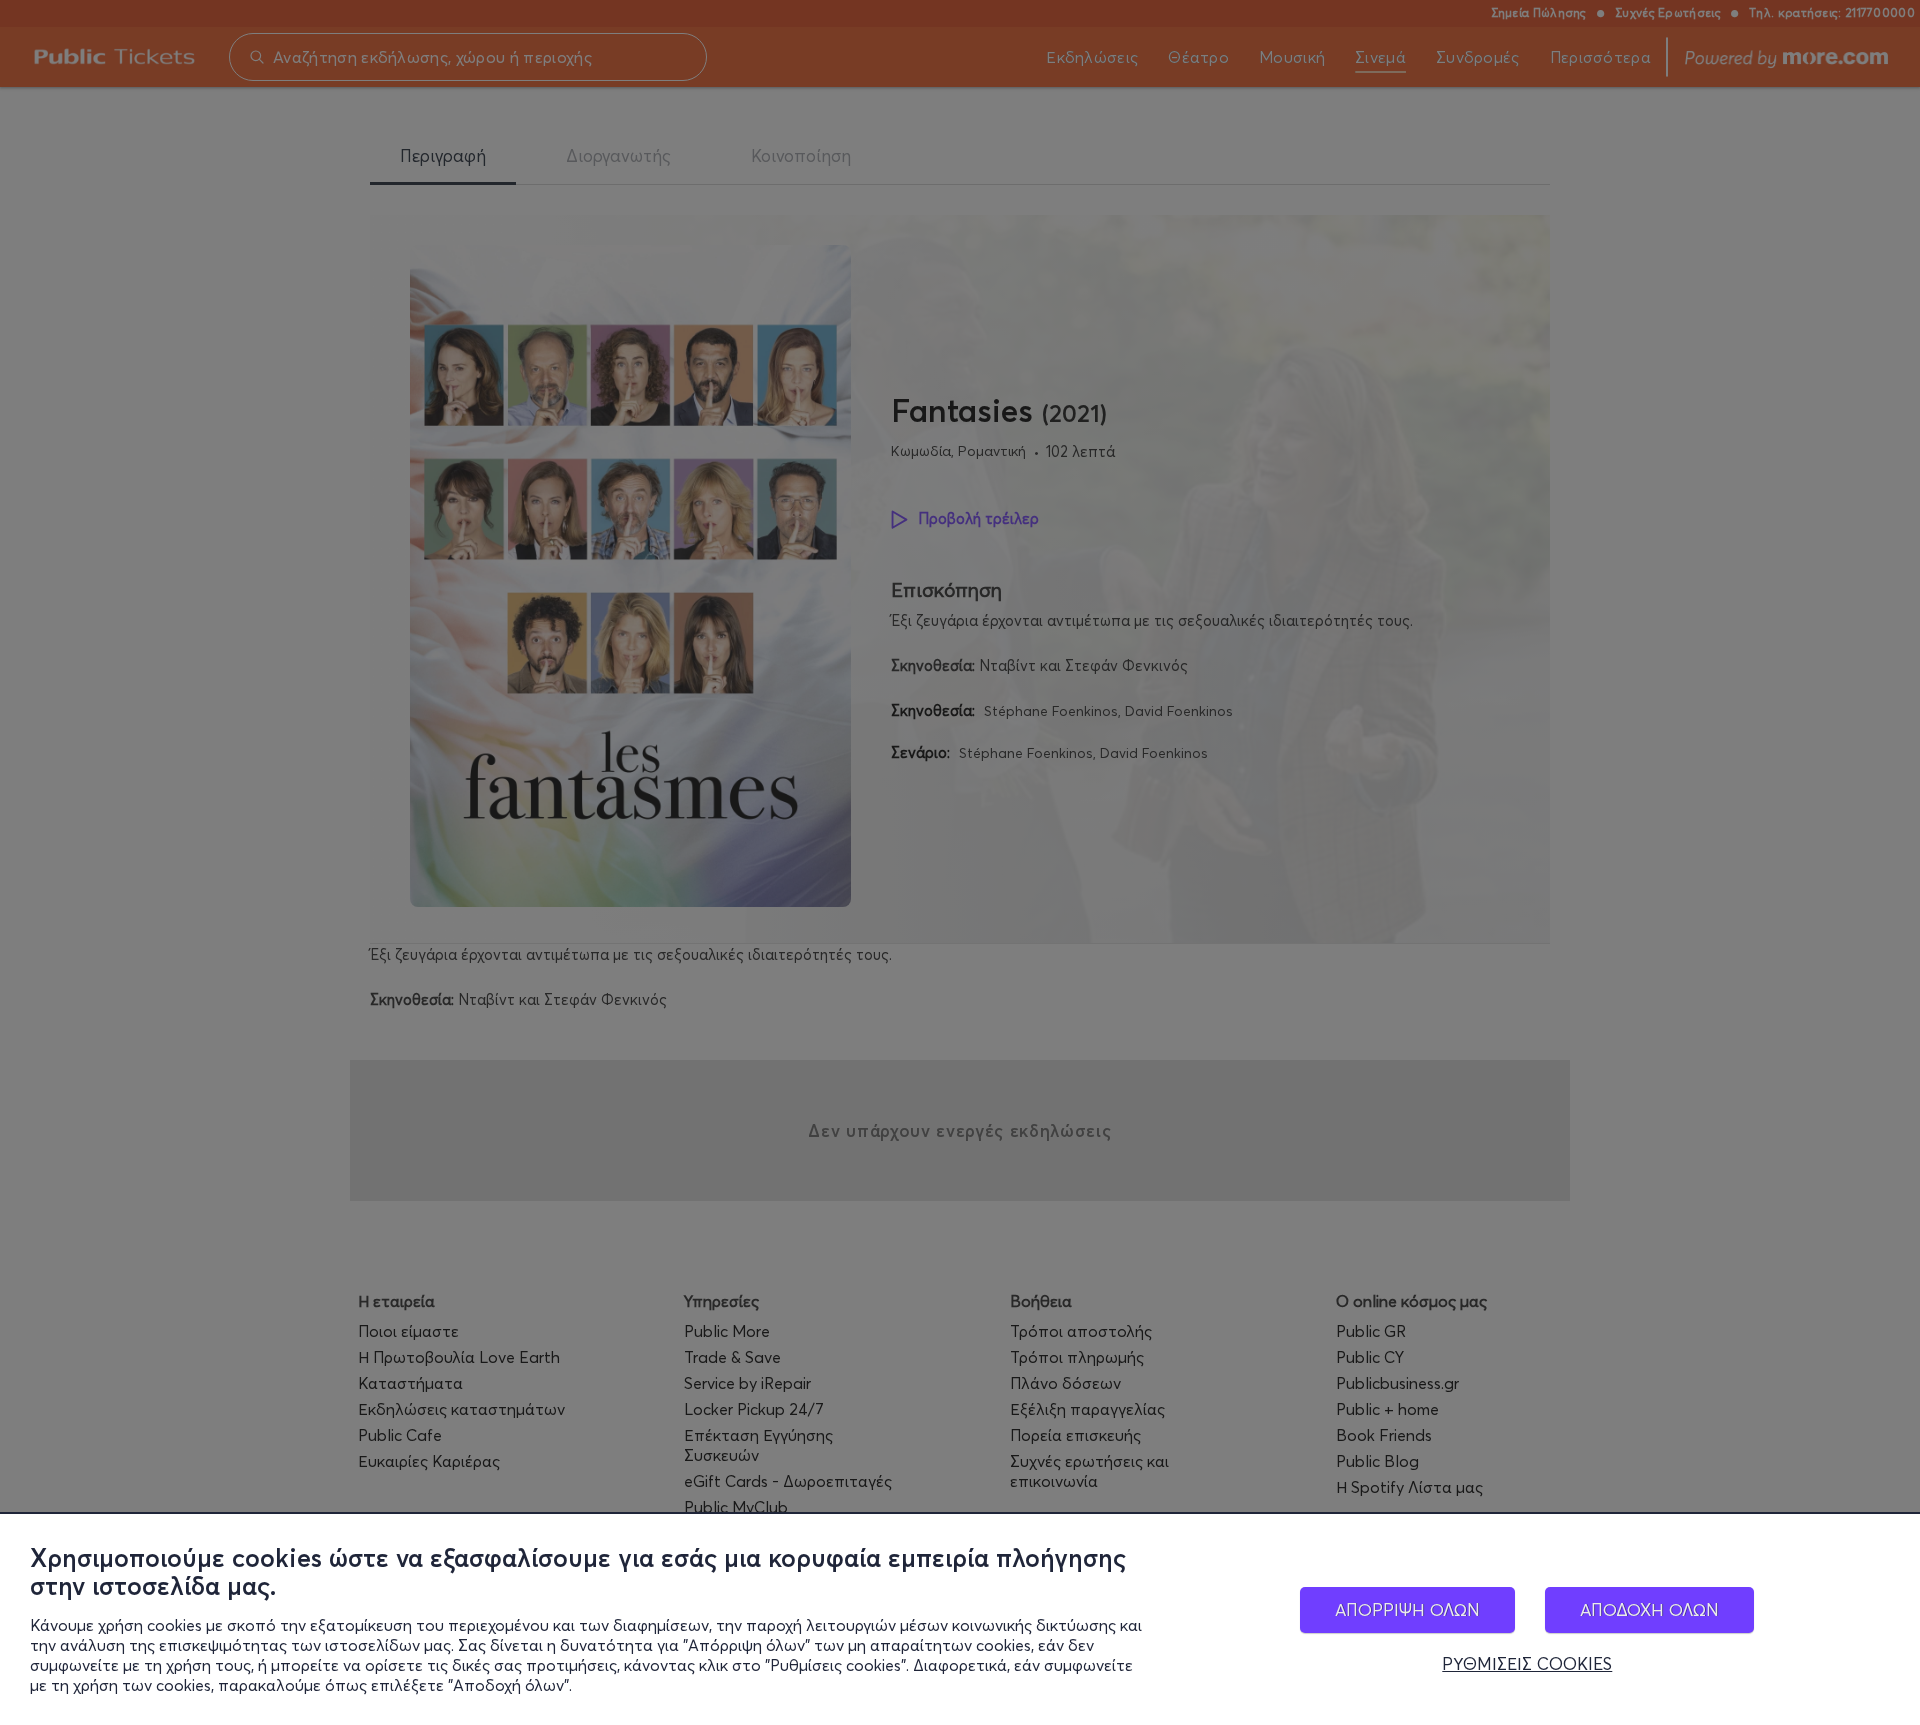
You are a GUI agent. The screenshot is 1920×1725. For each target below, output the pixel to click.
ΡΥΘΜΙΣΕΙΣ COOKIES (1527, 1664)
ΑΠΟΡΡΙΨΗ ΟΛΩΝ (1407, 1609)
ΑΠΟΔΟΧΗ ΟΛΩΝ (1649, 1609)
